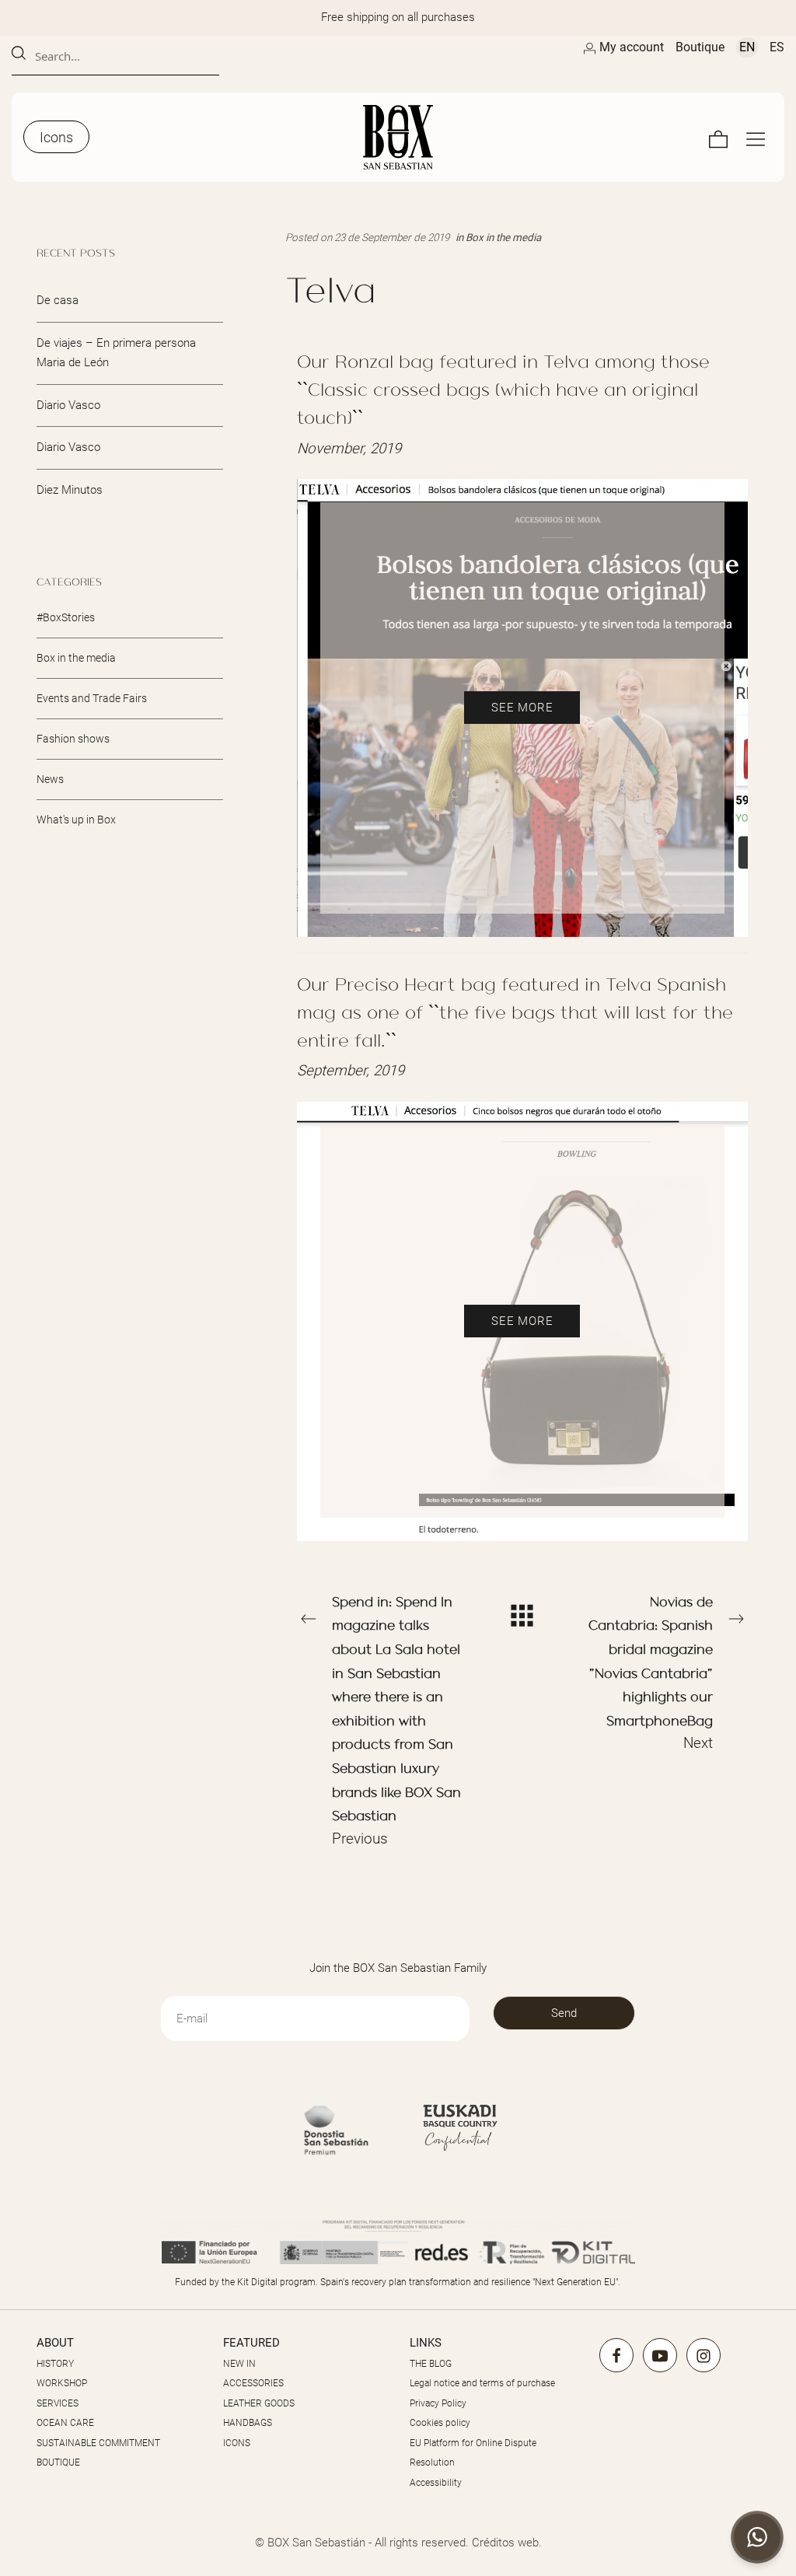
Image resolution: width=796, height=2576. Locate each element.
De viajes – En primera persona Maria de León (116, 352)
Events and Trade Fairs (92, 698)
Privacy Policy (438, 2403)
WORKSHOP (62, 2383)
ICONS (237, 2443)
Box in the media (503, 237)
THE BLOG (431, 2364)
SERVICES (58, 2403)
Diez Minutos (70, 489)
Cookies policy (440, 2423)
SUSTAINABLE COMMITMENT (98, 2443)
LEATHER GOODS (259, 2403)
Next (651, 1672)
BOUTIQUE (58, 2462)
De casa (58, 300)
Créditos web (505, 2543)
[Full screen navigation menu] (756, 137)
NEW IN (239, 2364)
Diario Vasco (68, 404)
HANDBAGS (248, 2423)
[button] (757, 2537)
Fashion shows (73, 738)
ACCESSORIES (253, 2383)
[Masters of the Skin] (398, 137)
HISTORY (55, 2364)
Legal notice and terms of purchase (482, 2383)
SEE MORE (522, 708)
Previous (396, 1720)
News (50, 778)
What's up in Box (76, 819)
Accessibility (436, 2483)
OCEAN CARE (65, 2423)
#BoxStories (66, 617)
